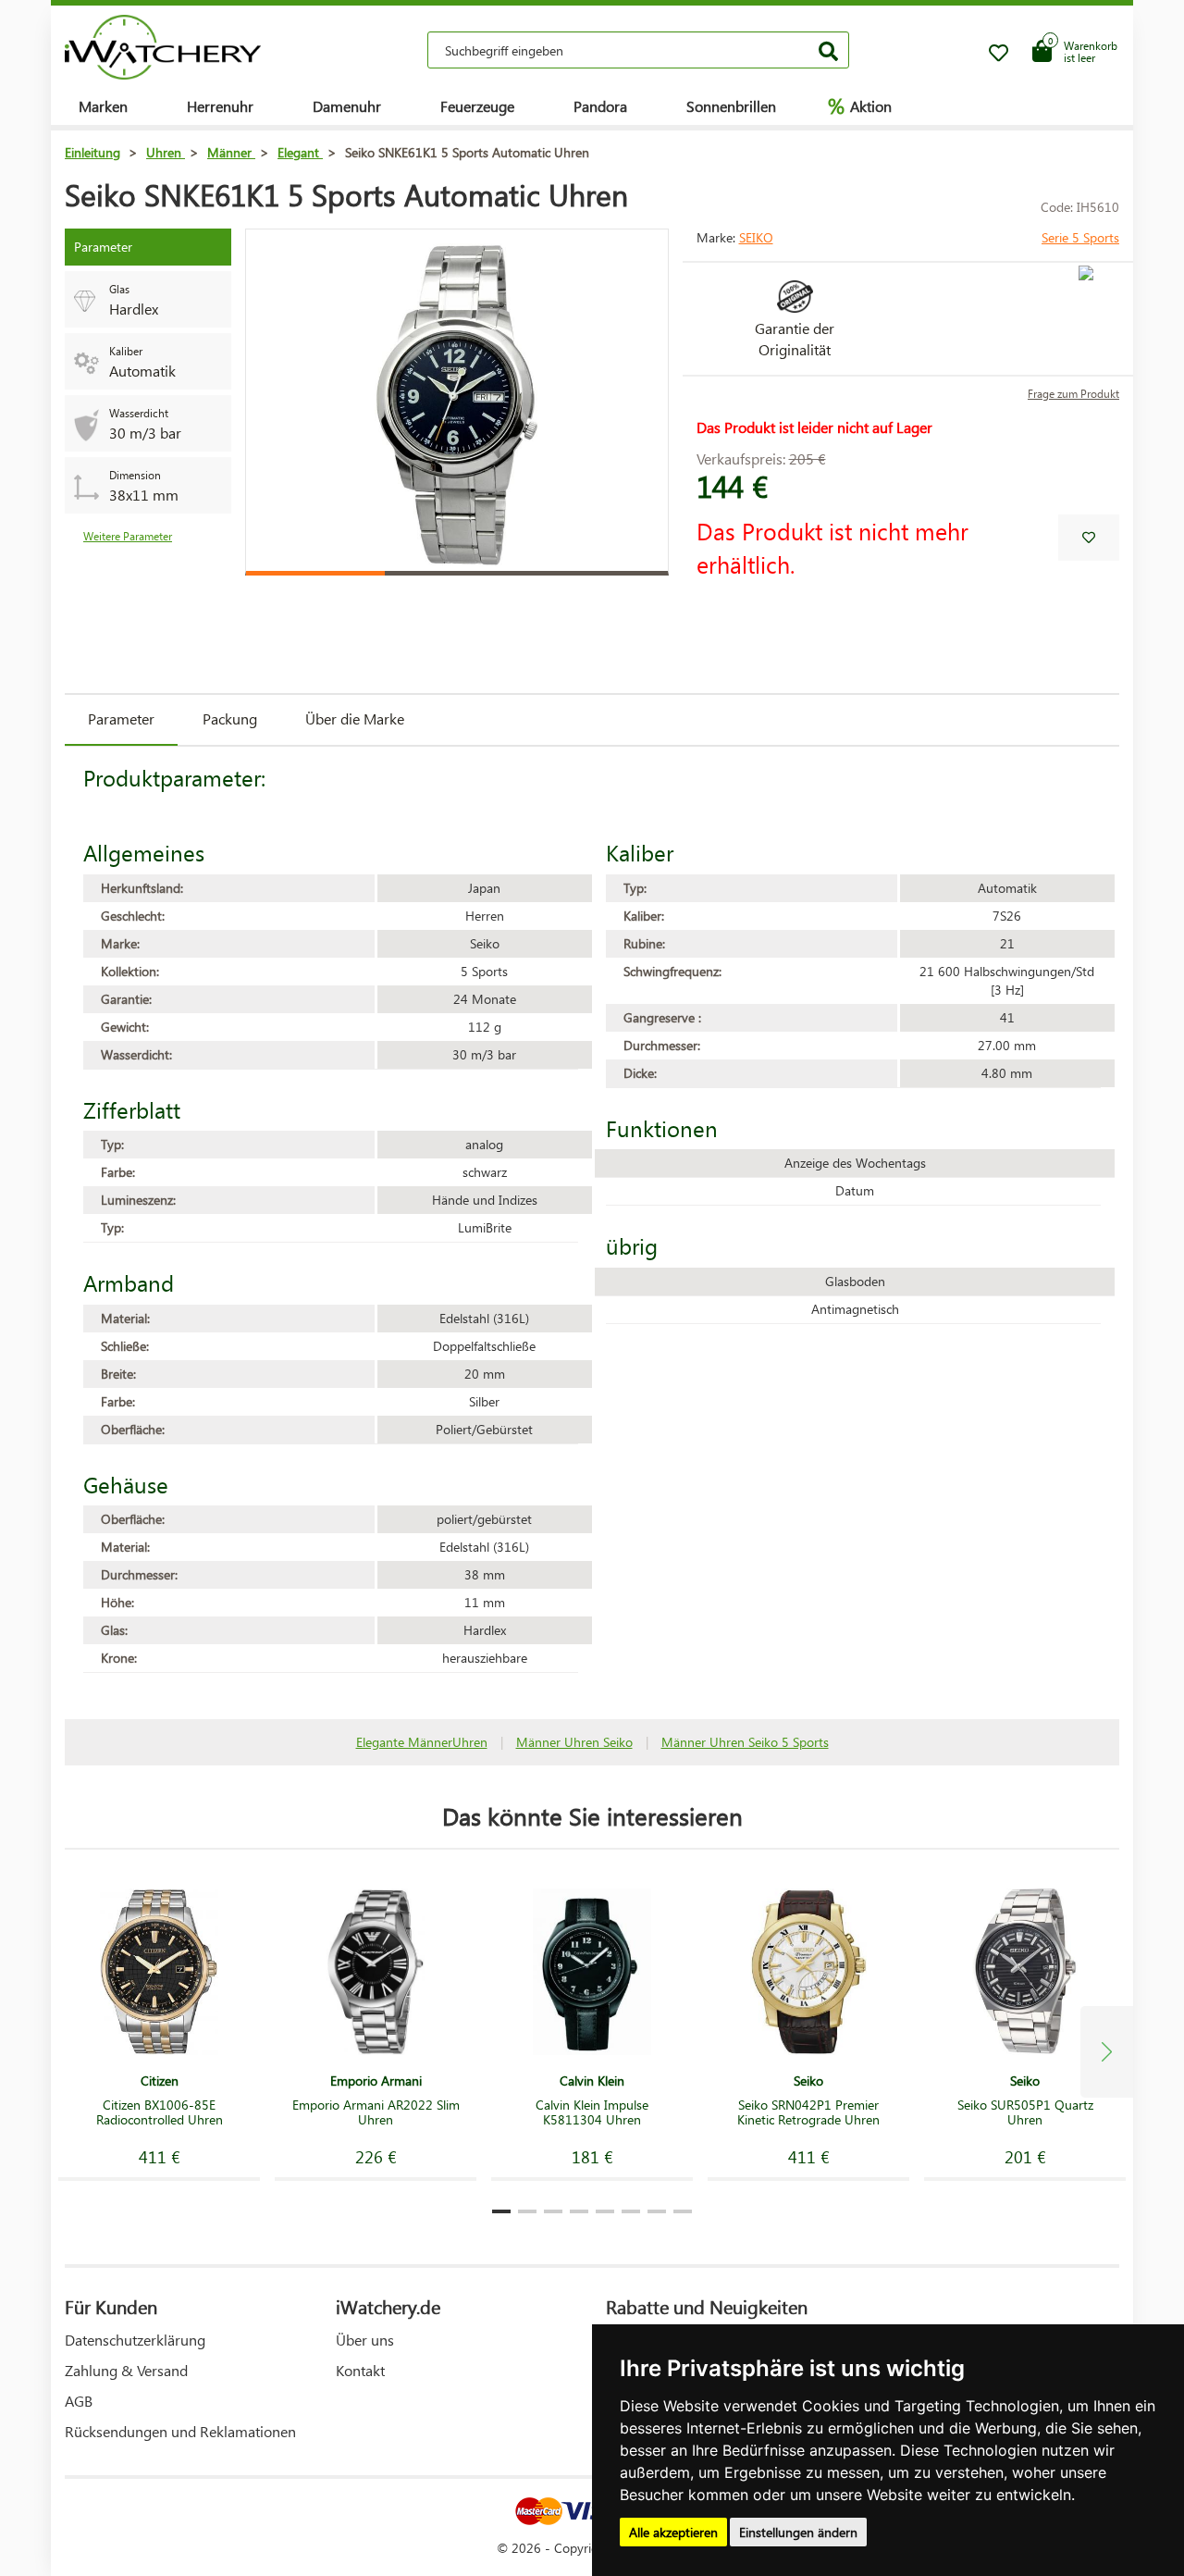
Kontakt (360, 2370)
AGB (79, 2401)
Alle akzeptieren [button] (673, 2532)
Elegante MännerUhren (422, 1742)
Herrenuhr (220, 106)
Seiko (756, 237)
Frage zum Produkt (1073, 394)
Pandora (600, 106)
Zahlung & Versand (126, 2370)
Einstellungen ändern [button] (798, 2532)
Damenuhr (347, 106)
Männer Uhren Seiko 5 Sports (745, 1742)
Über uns (365, 2340)
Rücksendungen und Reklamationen (180, 2431)
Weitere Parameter (128, 536)
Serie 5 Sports (1080, 237)
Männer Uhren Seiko (574, 1742)
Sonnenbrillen (731, 106)
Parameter (121, 718)
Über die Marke (355, 718)
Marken (103, 106)
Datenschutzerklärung (135, 2340)
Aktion (860, 105)
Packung (230, 718)
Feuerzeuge (477, 106)
